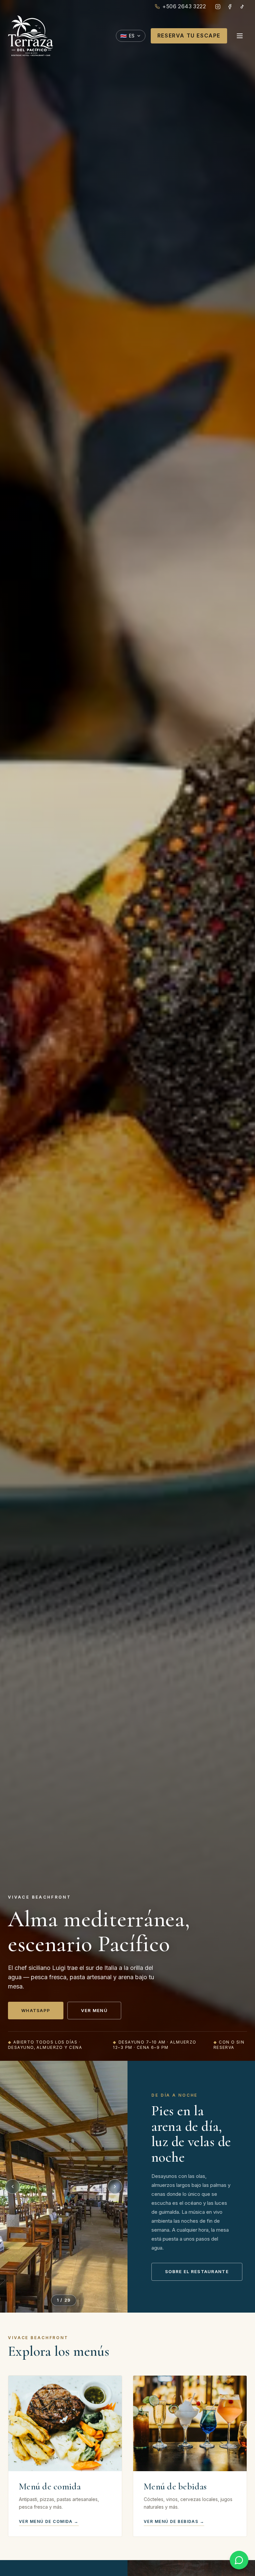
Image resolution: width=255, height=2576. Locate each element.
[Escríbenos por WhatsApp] (239, 2560)
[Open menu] (240, 36)
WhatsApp (36, 2010)
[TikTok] (242, 7)
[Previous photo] (13, 2187)
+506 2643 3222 (184, 6)
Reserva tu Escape (189, 35)
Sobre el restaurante (197, 2271)
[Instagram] (218, 7)
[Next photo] (115, 2187)
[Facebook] (230, 7)
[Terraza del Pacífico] (31, 36)
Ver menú (94, 2010)
